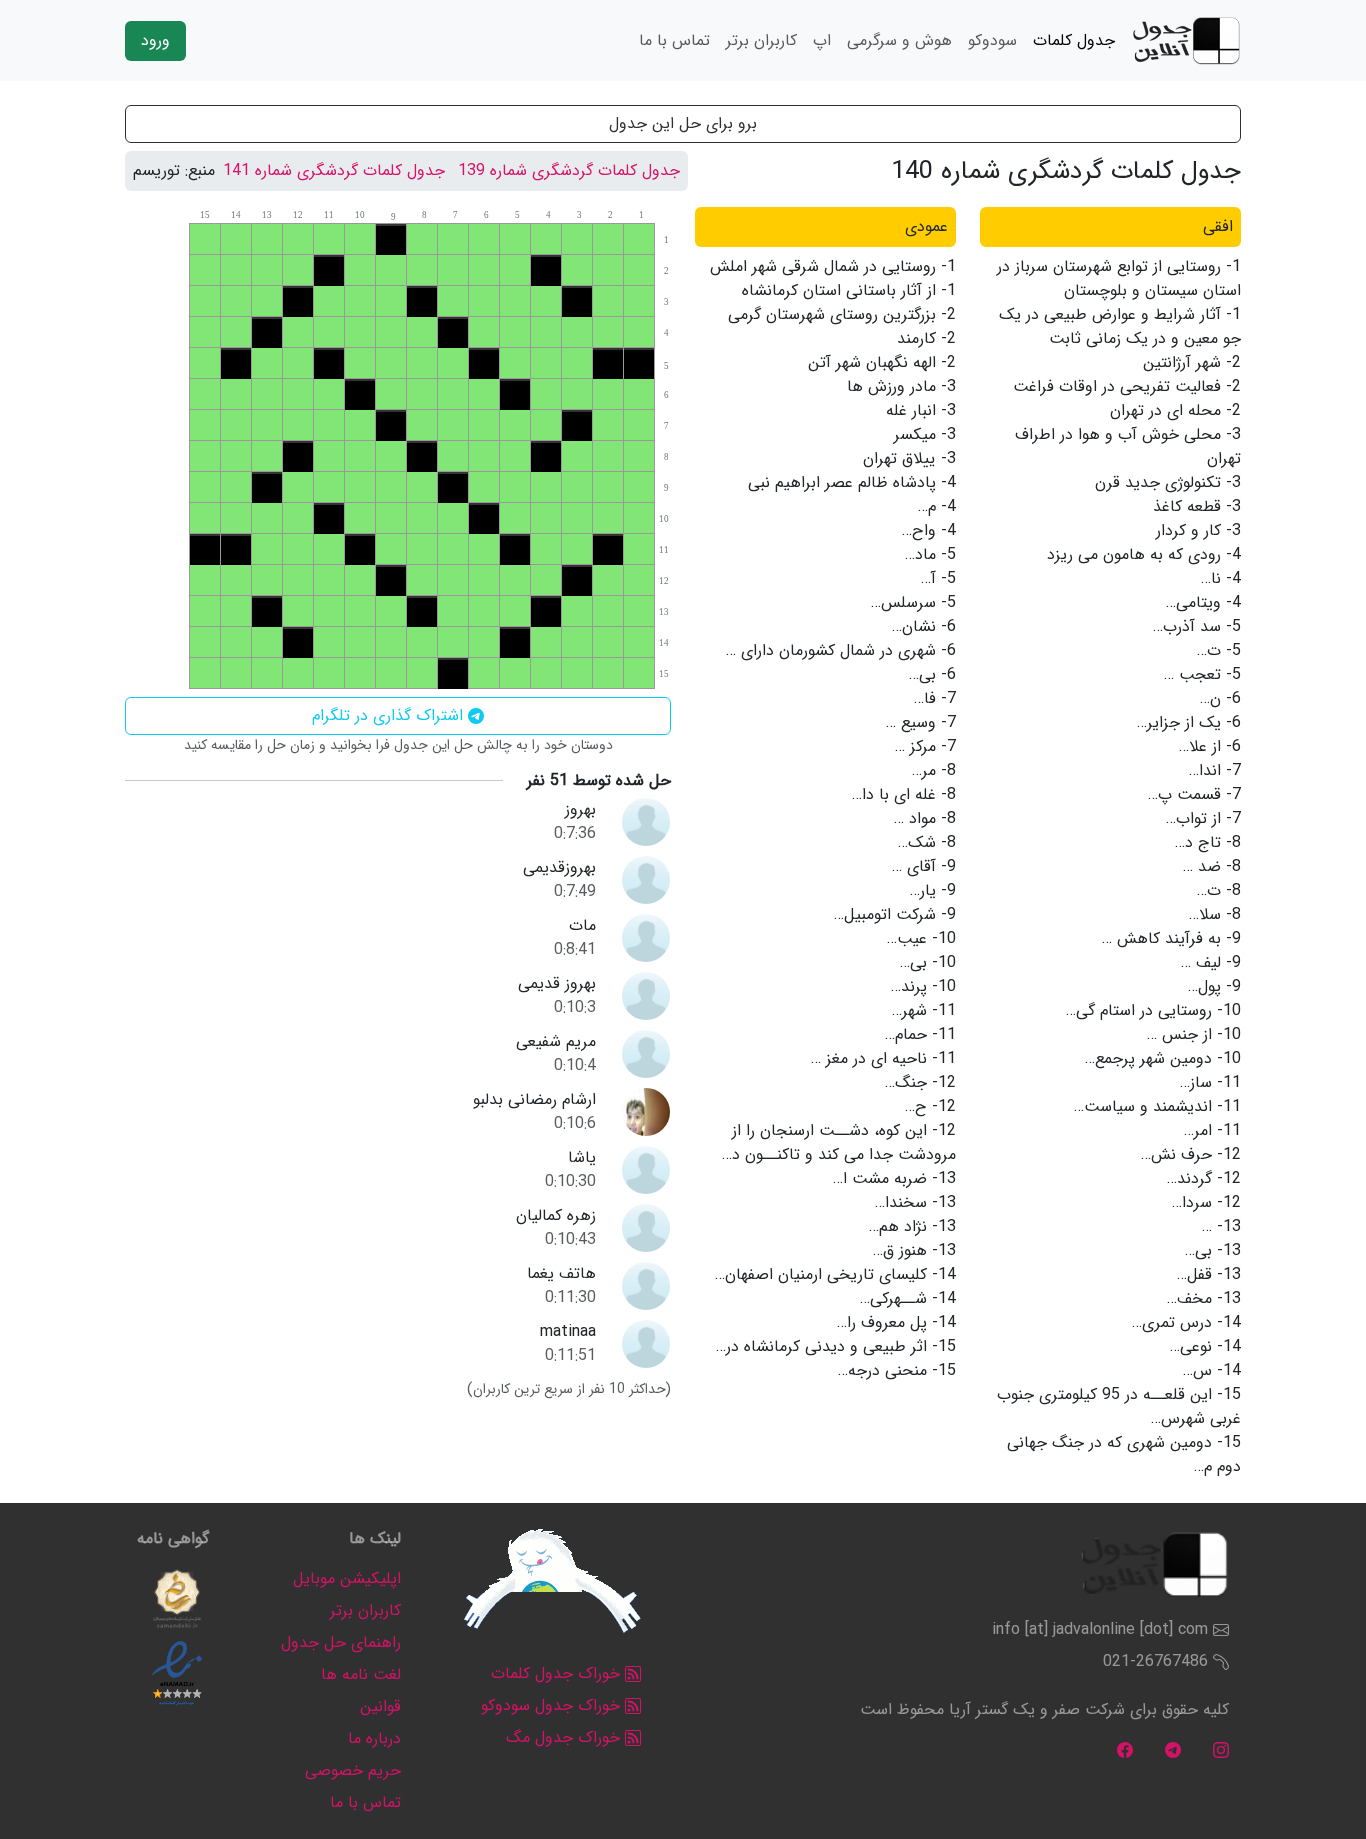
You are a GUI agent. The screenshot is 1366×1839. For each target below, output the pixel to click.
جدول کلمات (1074, 40)
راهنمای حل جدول (341, 1642)
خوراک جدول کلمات (558, 1673)
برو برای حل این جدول (683, 123)
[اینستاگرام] (1221, 1749)
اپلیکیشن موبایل (347, 1578)
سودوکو (992, 40)
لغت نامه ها (361, 1674)
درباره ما (374, 1738)
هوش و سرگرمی (899, 40)
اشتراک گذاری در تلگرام (390, 715)
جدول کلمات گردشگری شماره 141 (334, 170)
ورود (155, 40)
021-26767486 (1155, 1661)
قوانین (380, 1706)
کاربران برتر (761, 40)
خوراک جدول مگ (565, 1737)
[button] (177, 1599)
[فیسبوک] (1125, 1749)
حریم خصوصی (353, 1770)
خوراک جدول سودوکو (553, 1705)
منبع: (200, 171)
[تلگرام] (1173, 1749)
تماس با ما (674, 40)
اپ (822, 40)
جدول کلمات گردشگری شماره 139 (569, 170)
